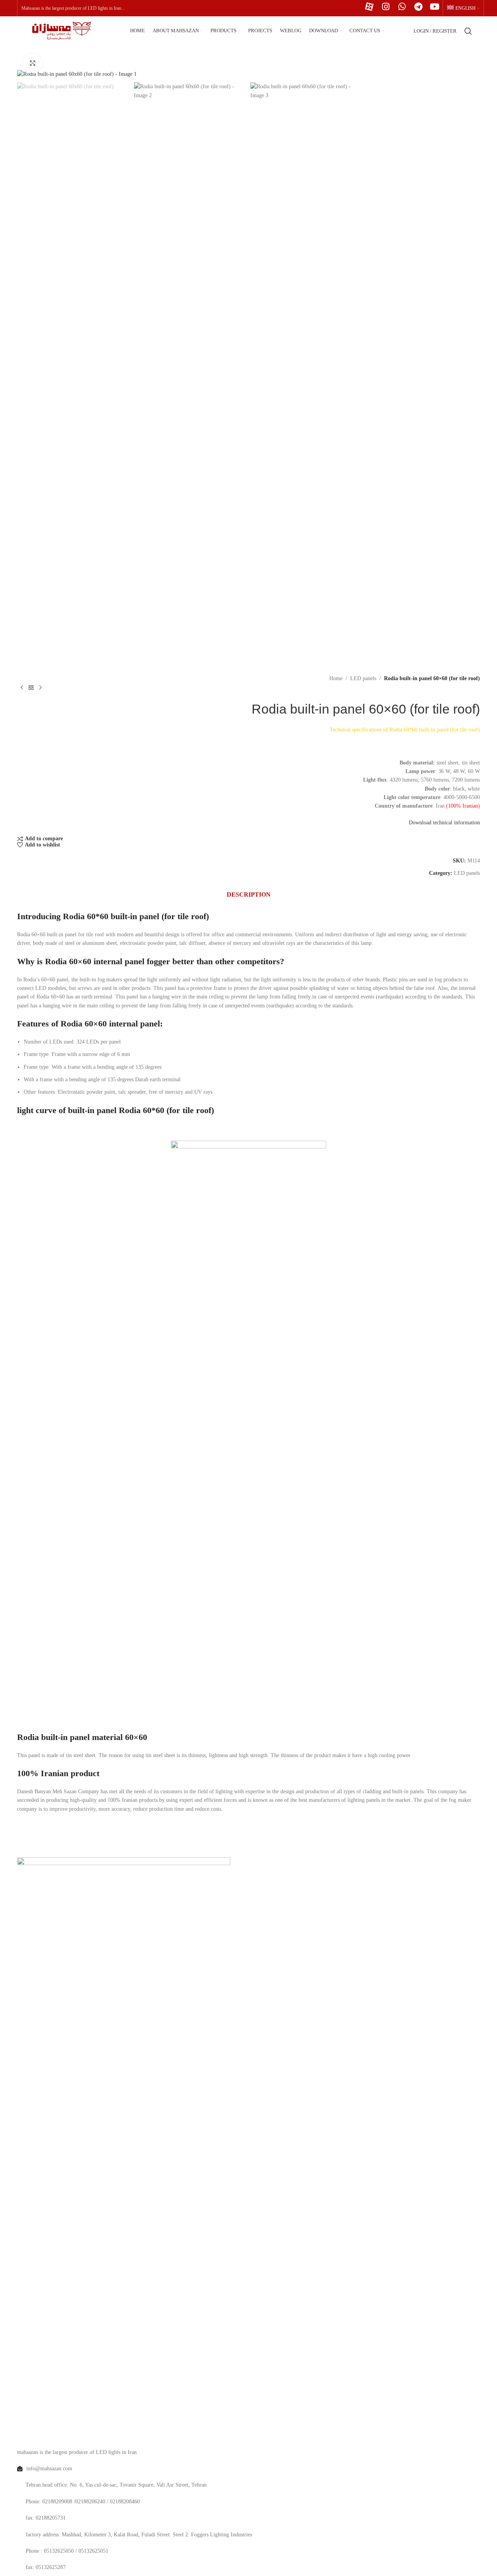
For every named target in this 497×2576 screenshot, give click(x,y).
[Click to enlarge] (33, 63)
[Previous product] (22, 688)
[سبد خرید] (480, 31)
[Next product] (40, 688)
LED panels (363, 678)
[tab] (249, 895)
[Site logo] (59, 31)
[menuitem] (463, 8)
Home (336, 678)
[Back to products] (31, 688)
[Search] (468, 31)
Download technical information (444, 823)
